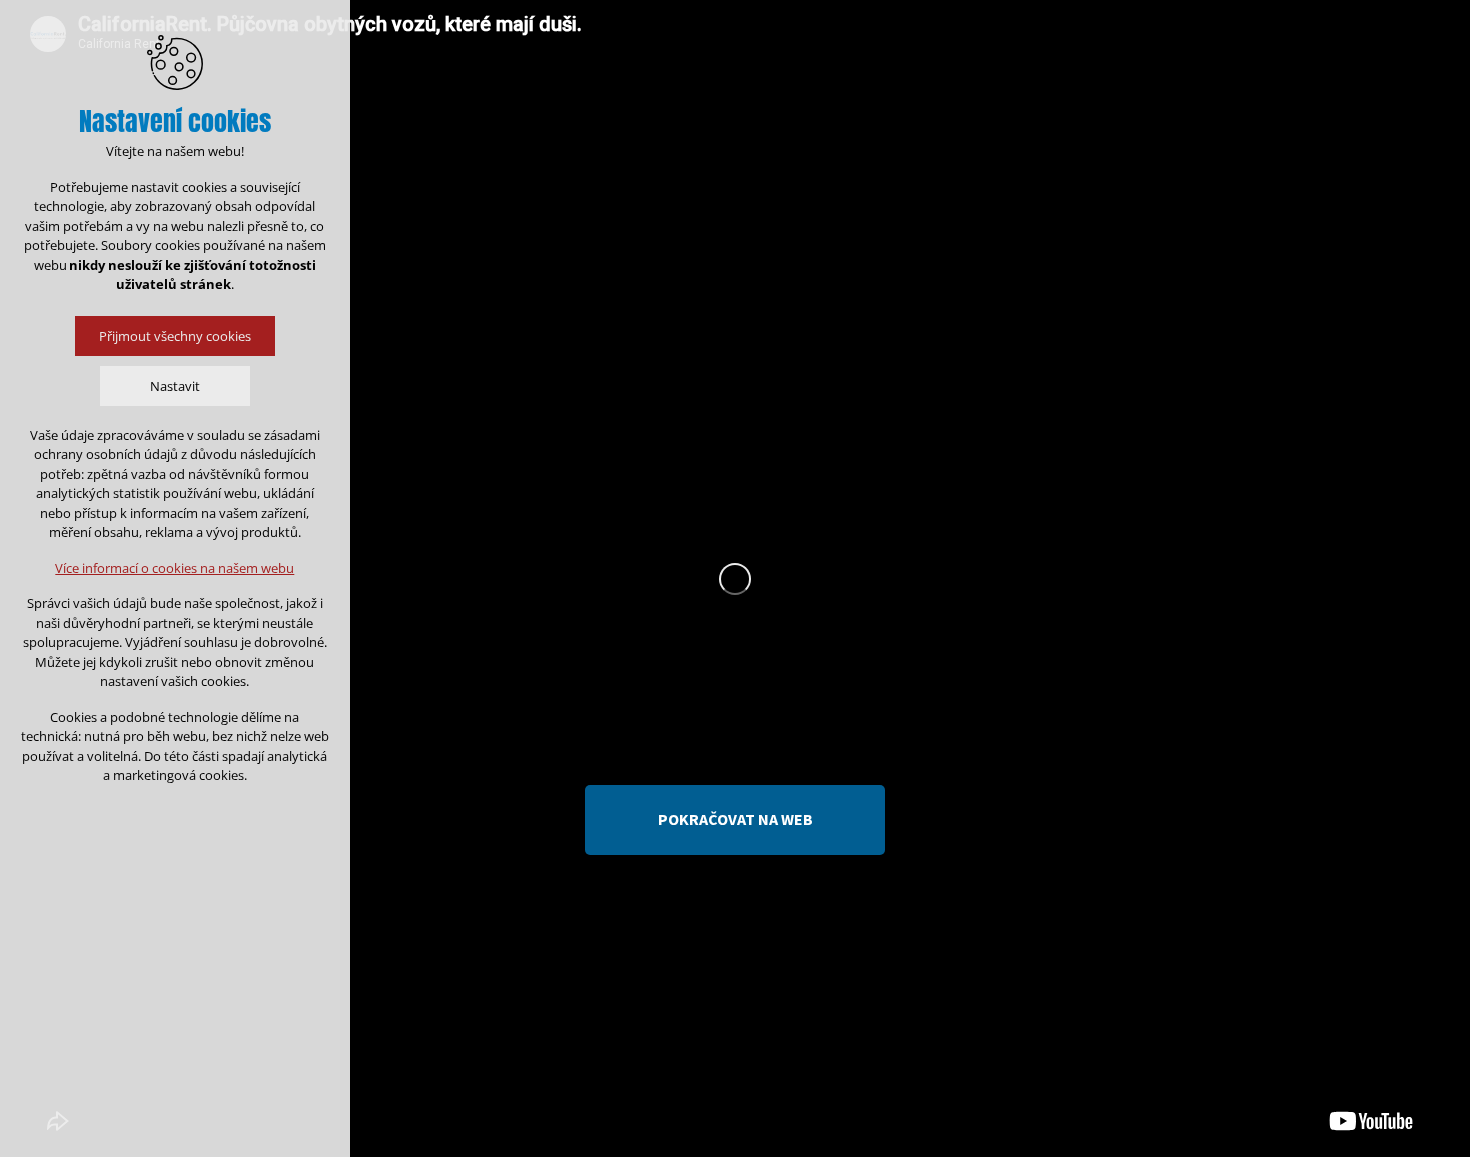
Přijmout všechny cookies (175, 336)
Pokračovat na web (735, 819)
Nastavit (175, 386)
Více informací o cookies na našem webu (175, 568)
